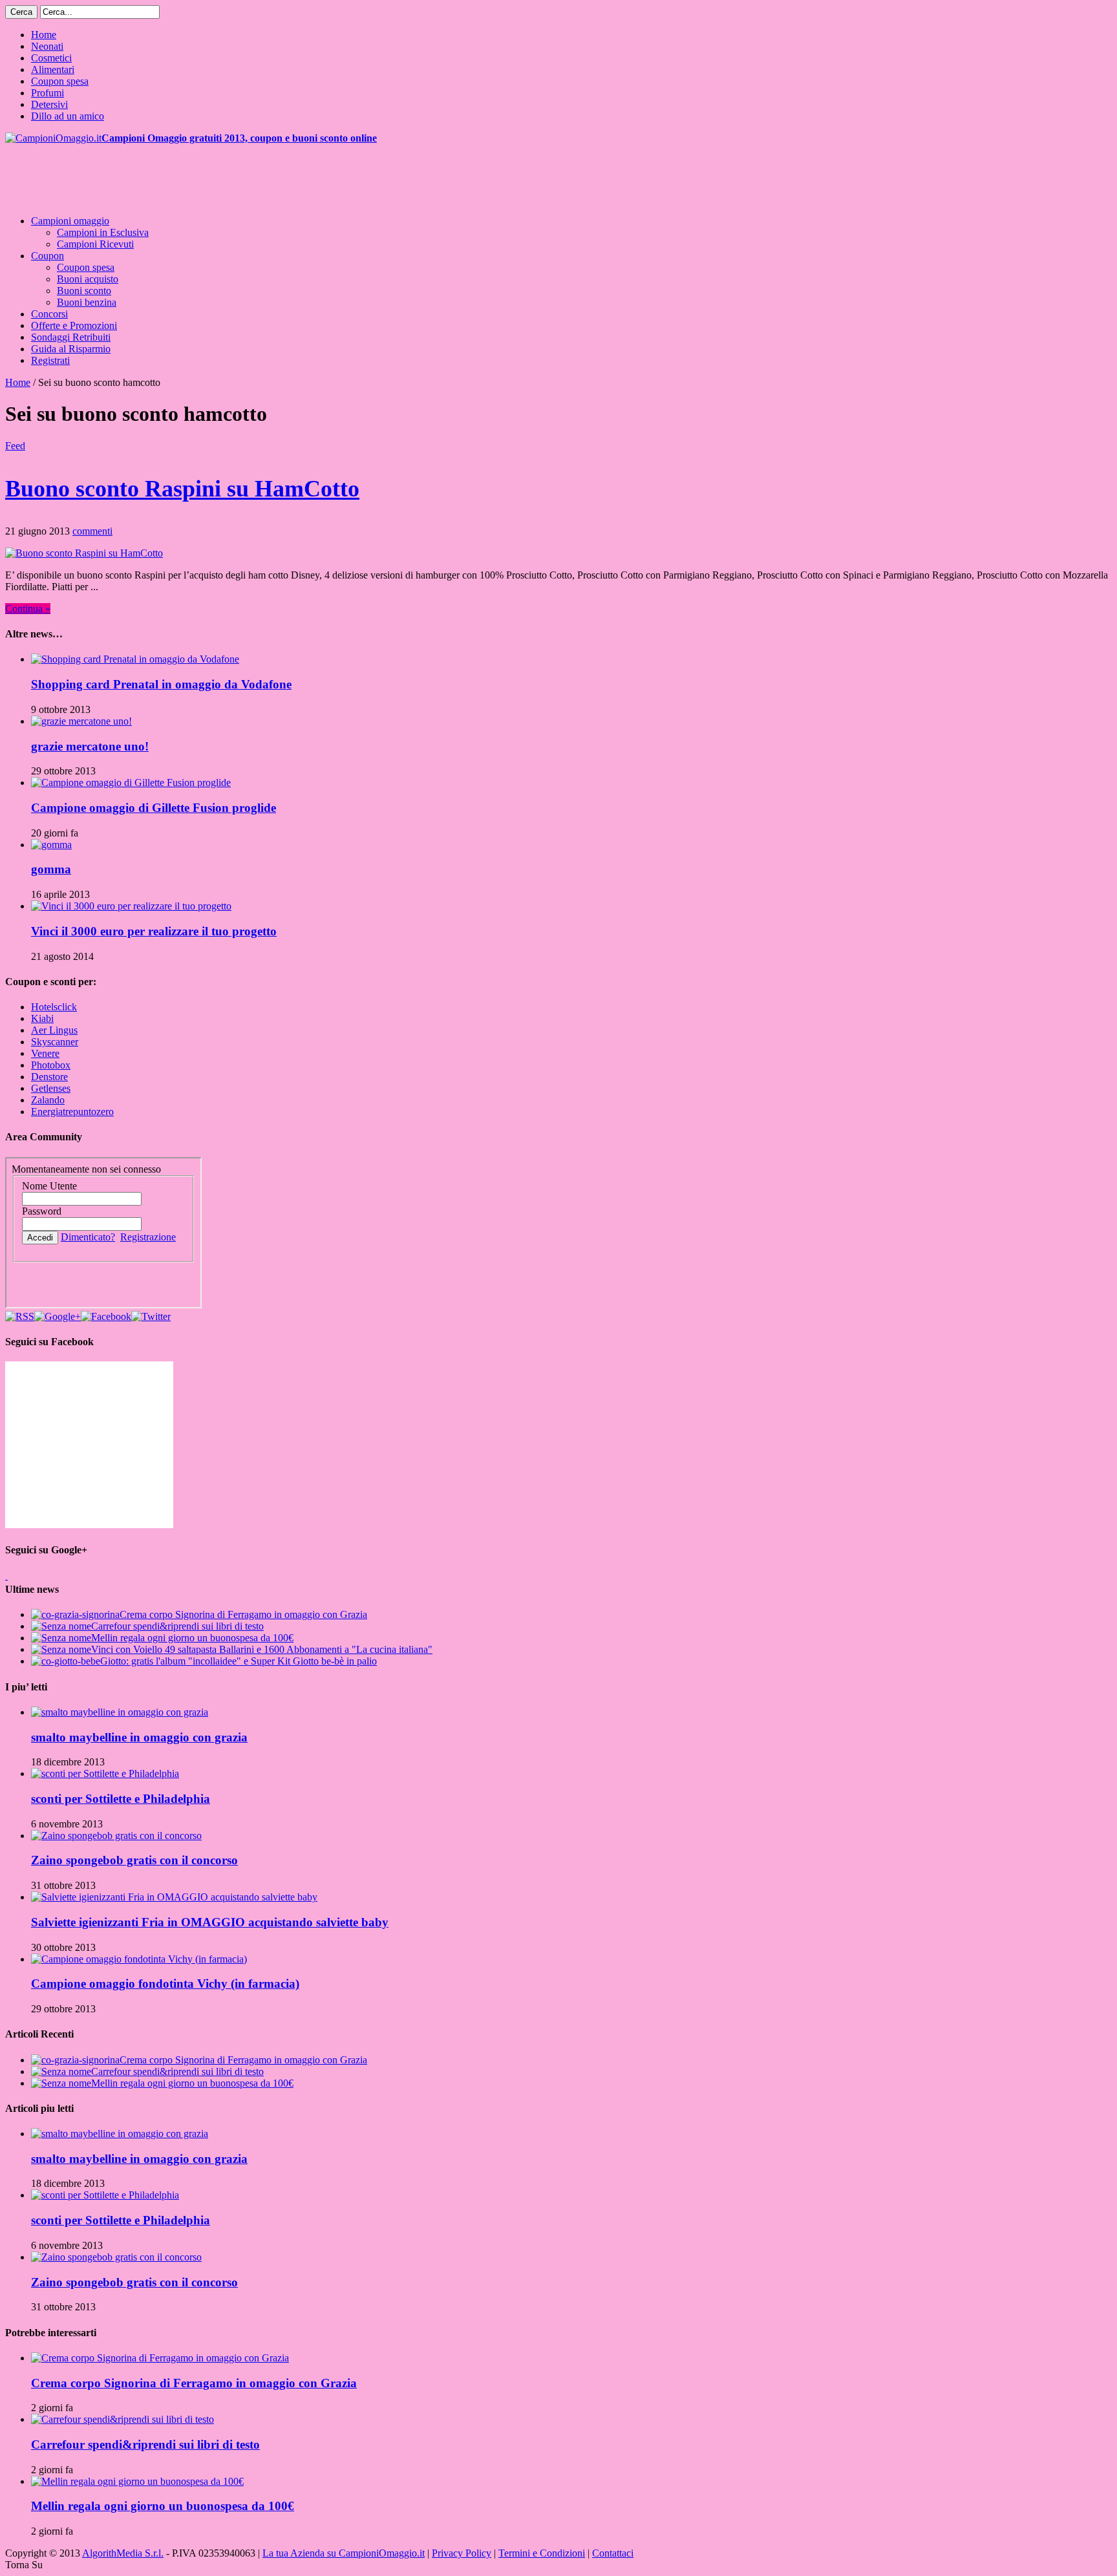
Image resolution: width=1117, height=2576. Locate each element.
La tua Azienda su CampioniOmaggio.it (344, 2553)
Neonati (47, 46)
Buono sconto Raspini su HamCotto (182, 489)
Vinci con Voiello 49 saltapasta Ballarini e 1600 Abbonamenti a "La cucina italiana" (262, 1649)
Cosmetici (51, 58)
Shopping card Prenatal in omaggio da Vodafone (161, 684)
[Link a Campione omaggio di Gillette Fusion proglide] (131, 782)
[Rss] (20, 1316)
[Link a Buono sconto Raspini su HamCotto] (84, 553)
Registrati (50, 360)
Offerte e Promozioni (74, 325)
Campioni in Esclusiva (103, 232)
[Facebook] (106, 1316)
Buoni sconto (84, 291)
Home (44, 35)
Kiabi (42, 1018)
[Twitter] (151, 1316)
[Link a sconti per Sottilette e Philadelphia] (105, 1773)
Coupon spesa (60, 81)
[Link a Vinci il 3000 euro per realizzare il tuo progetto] (131, 906)
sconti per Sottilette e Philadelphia (121, 1799)
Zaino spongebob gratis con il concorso (134, 1860)
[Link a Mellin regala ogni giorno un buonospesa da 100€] (137, 2481)
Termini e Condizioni (542, 2553)
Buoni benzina (87, 302)
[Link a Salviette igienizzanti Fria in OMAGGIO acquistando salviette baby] (174, 1897)
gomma (51, 869)
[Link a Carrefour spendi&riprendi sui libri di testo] (122, 2419)
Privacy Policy (462, 2553)
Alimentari (53, 69)
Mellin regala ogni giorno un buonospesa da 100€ (192, 1638)
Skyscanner (55, 1042)
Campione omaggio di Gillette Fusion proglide (154, 808)
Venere (45, 1053)
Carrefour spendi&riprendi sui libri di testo (177, 1626)
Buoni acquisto (88, 279)
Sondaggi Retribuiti (71, 337)
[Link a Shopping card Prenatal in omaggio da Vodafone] (135, 659)
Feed (15, 446)
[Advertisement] (240, 173)
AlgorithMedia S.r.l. (123, 2553)
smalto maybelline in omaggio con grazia (139, 1737)
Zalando (48, 1100)
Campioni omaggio (70, 221)
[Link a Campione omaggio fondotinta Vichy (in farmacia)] (139, 1959)
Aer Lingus (54, 1030)
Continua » (28, 609)
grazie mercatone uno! (90, 746)
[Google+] (58, 1316)
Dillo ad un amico (68, 116)
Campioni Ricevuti (95, 244)
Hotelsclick (54, 1007)
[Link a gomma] (51, 845)
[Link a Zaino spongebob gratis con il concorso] (116, 1836)
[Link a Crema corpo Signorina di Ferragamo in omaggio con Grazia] (160, 2358)
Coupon (48, 256)
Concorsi (49, 314)
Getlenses (51, 1088)
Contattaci (613, 2553)
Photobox (51, 1065)
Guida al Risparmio (71, 349)
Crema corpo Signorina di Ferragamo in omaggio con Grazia (243, 1614)
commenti (92, 531)
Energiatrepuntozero (72, 1112)
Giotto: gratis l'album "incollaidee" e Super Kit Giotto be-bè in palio (239, 1661)
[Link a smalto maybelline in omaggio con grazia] (120, 1712)
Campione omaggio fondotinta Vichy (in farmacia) (165, 1984)
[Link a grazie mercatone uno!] (81, 721)
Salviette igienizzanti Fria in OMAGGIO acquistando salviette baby (210, 1922)
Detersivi (49, 104)
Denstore (49, 1077)
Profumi (48, 93)
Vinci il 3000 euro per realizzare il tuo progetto (154, 931)
